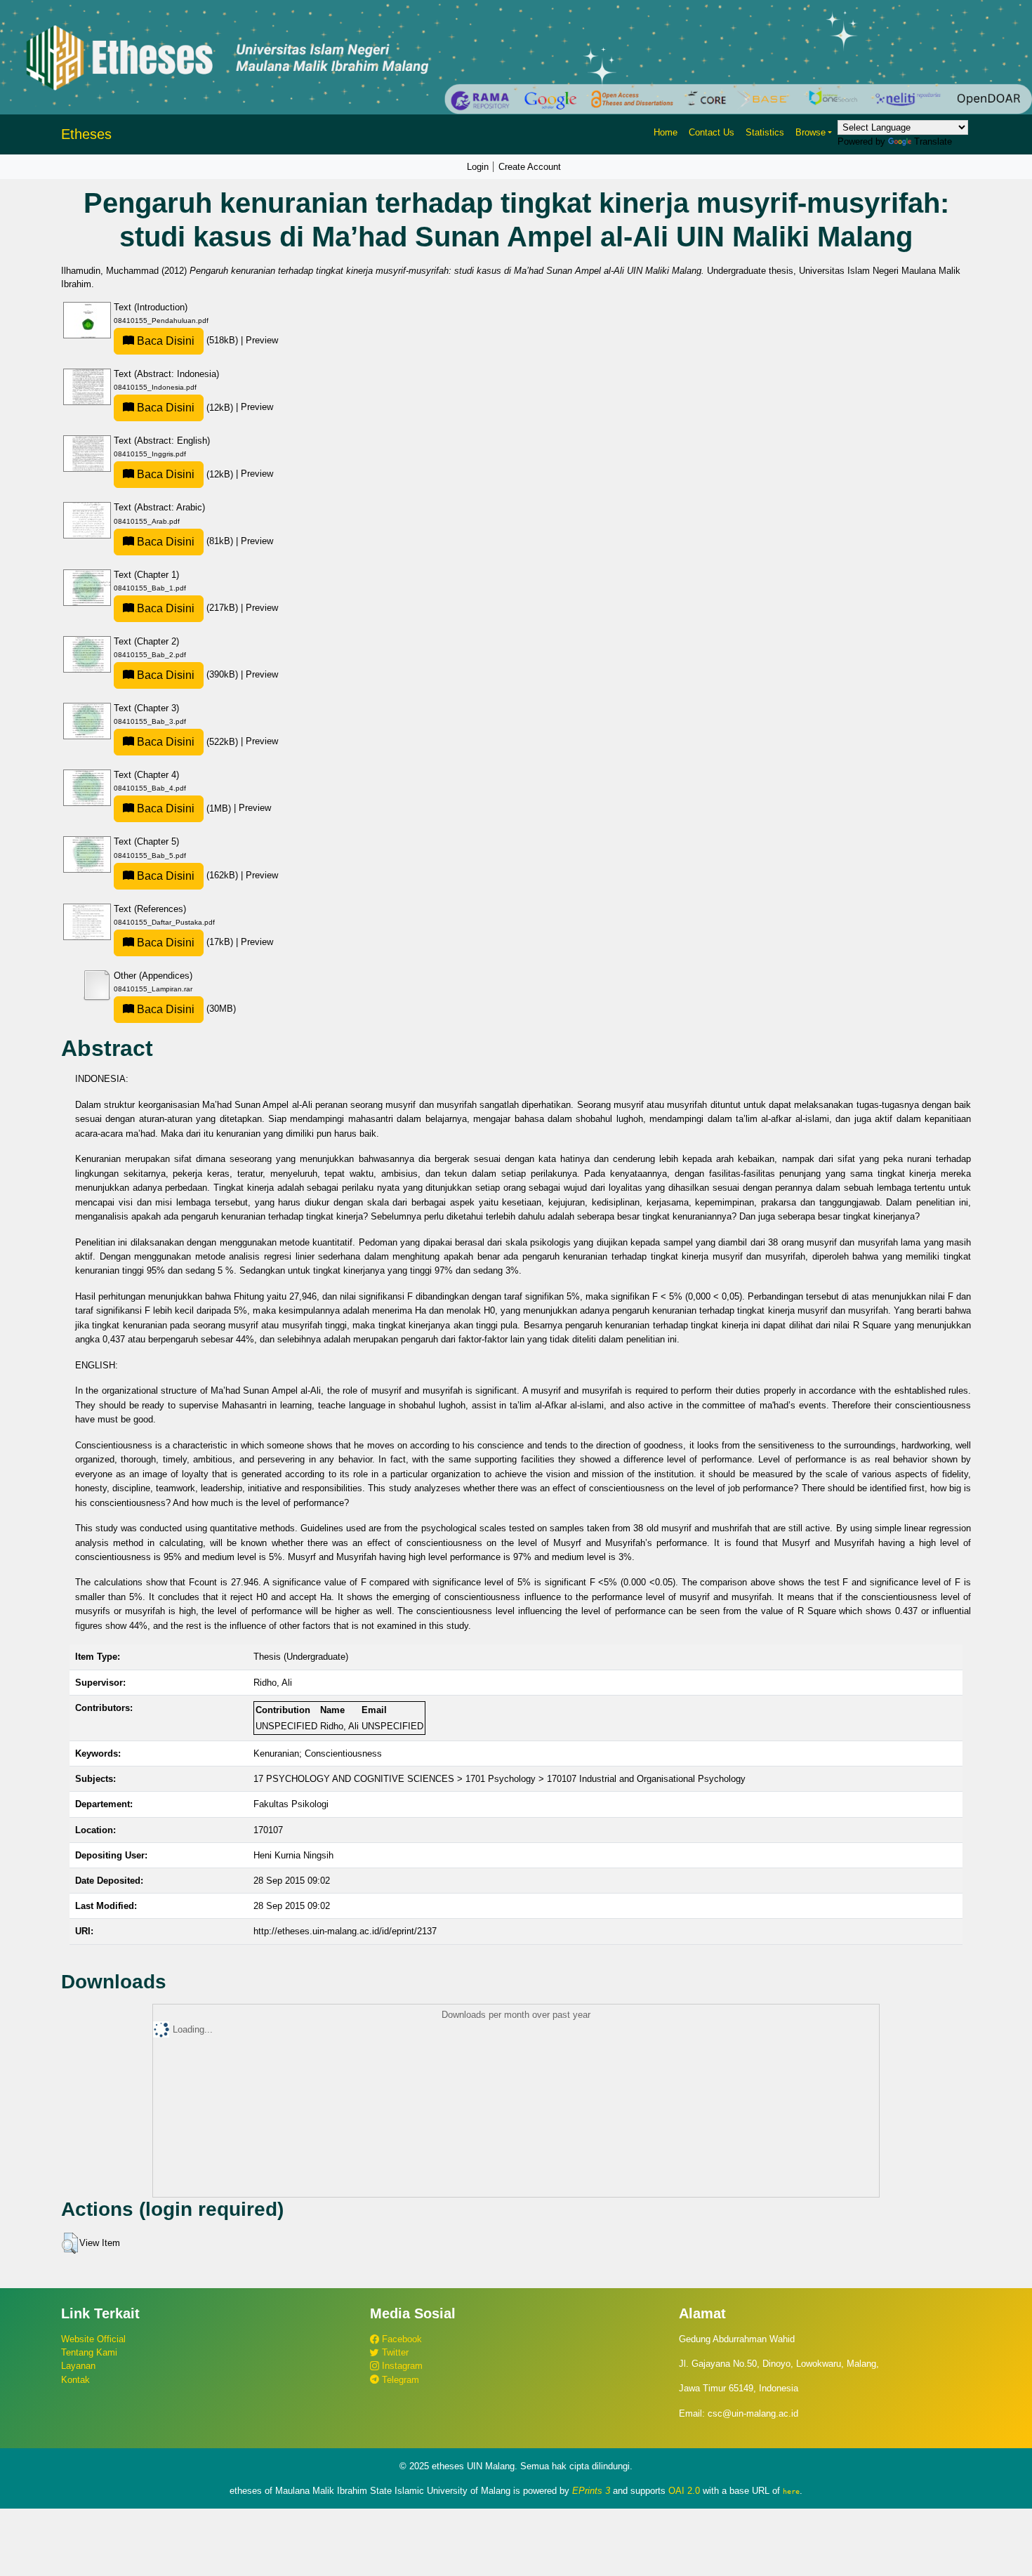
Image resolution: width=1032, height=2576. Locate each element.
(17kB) (185, 942)
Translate (933, 141)
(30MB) (185, 1009)
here (791, 2491)
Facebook (401, 2339)
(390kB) (187, 674)
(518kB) (187, 340)
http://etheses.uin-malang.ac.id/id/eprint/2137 (345, 1931)
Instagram (401, 2366)
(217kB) (187, 608)
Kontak (75, 2380)
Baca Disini (164, 341)
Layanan (78, 2366)
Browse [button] (811, 132)
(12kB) (185, 408)
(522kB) (187, 742)
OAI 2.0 (684, 2491)
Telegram (399, 2380)
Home (666, 132)
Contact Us (712, 132)
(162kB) (187, 875)
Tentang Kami (89, 2352)
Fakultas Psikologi (291, 1804)
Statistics (765, 132)
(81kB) (185, 541)
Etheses (86, 134)
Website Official (93, 2339)
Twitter (394, 2352)
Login (478, 167)
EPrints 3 (591, 2491)
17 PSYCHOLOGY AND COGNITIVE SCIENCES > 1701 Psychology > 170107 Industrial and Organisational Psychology (500, 1779)
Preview (262, 340)
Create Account (530, 167)
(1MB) (184, 808)
